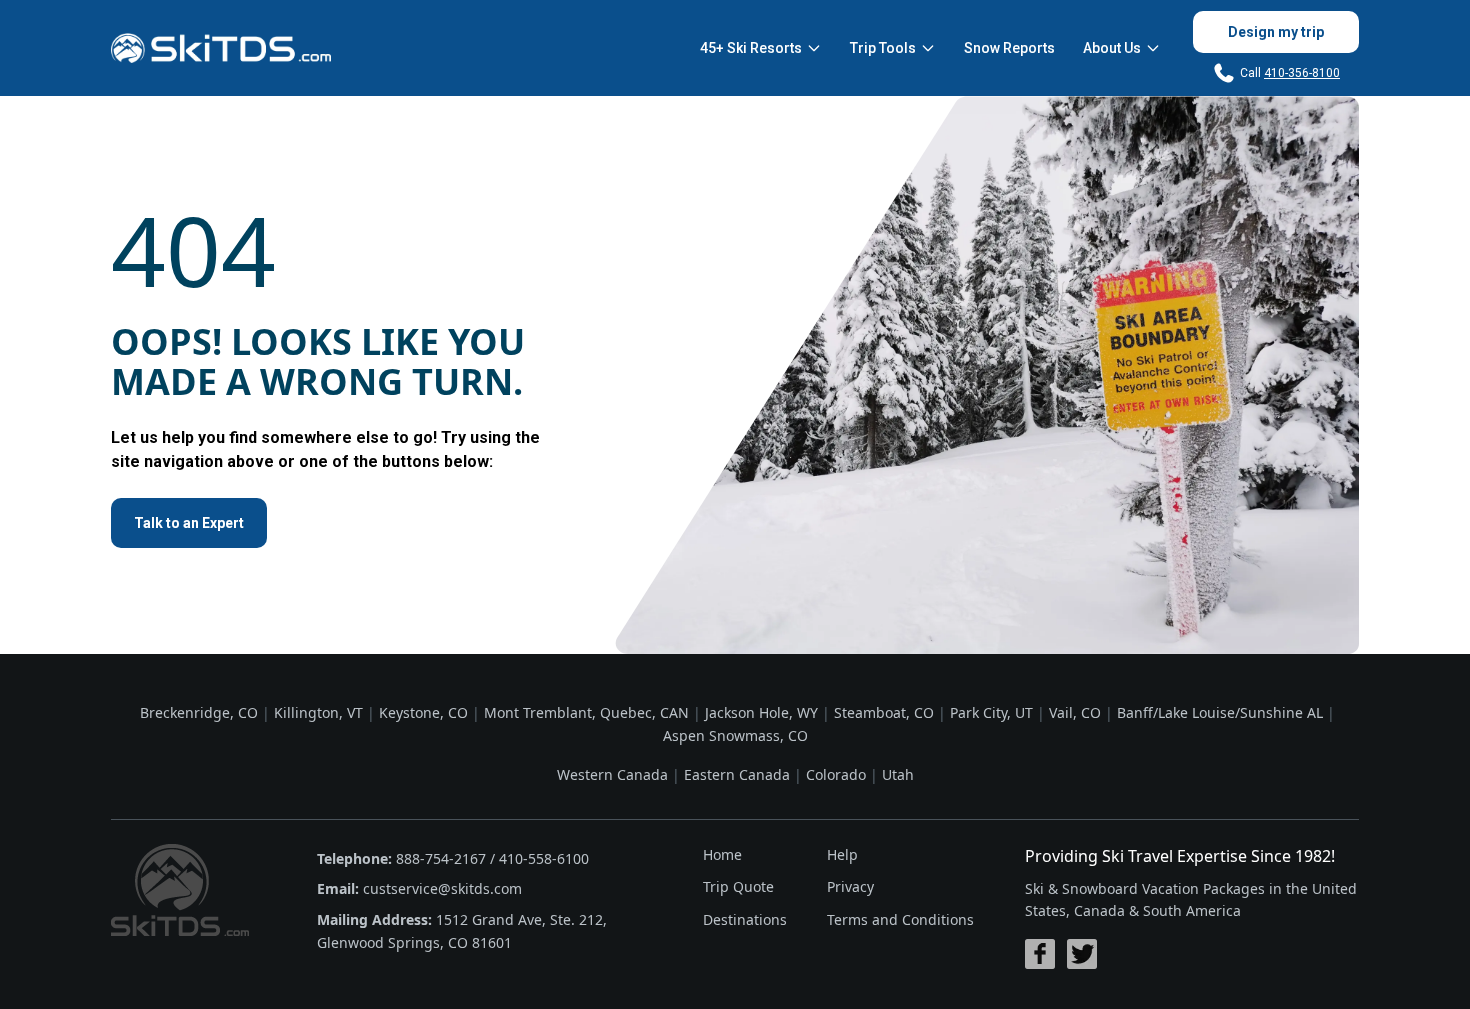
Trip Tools (883, 48)
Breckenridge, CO (199, 712)
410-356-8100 (1302, 73)
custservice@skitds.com (442, 888)
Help (842, 854)
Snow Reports (1009, 48)
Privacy (850, 886)
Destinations (745, 919)
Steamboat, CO (884, 712)
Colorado (836, 774)
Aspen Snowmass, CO (735, 735)
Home (722, 854)
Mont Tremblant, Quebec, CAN (586, 712)
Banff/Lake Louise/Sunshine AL (1220, 712)
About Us (1112, 48)
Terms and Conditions (900, 919)
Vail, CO (1075, 712)
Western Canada (612, 774)
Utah (898, 774)
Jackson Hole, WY (761, 712)
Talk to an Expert (189, 523)
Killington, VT (318, 712)
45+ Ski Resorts (751, 48)
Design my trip (1276, 32)
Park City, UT (991, 712)
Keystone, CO (423, 712)
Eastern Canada (737, 774)
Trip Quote (738, 886)
